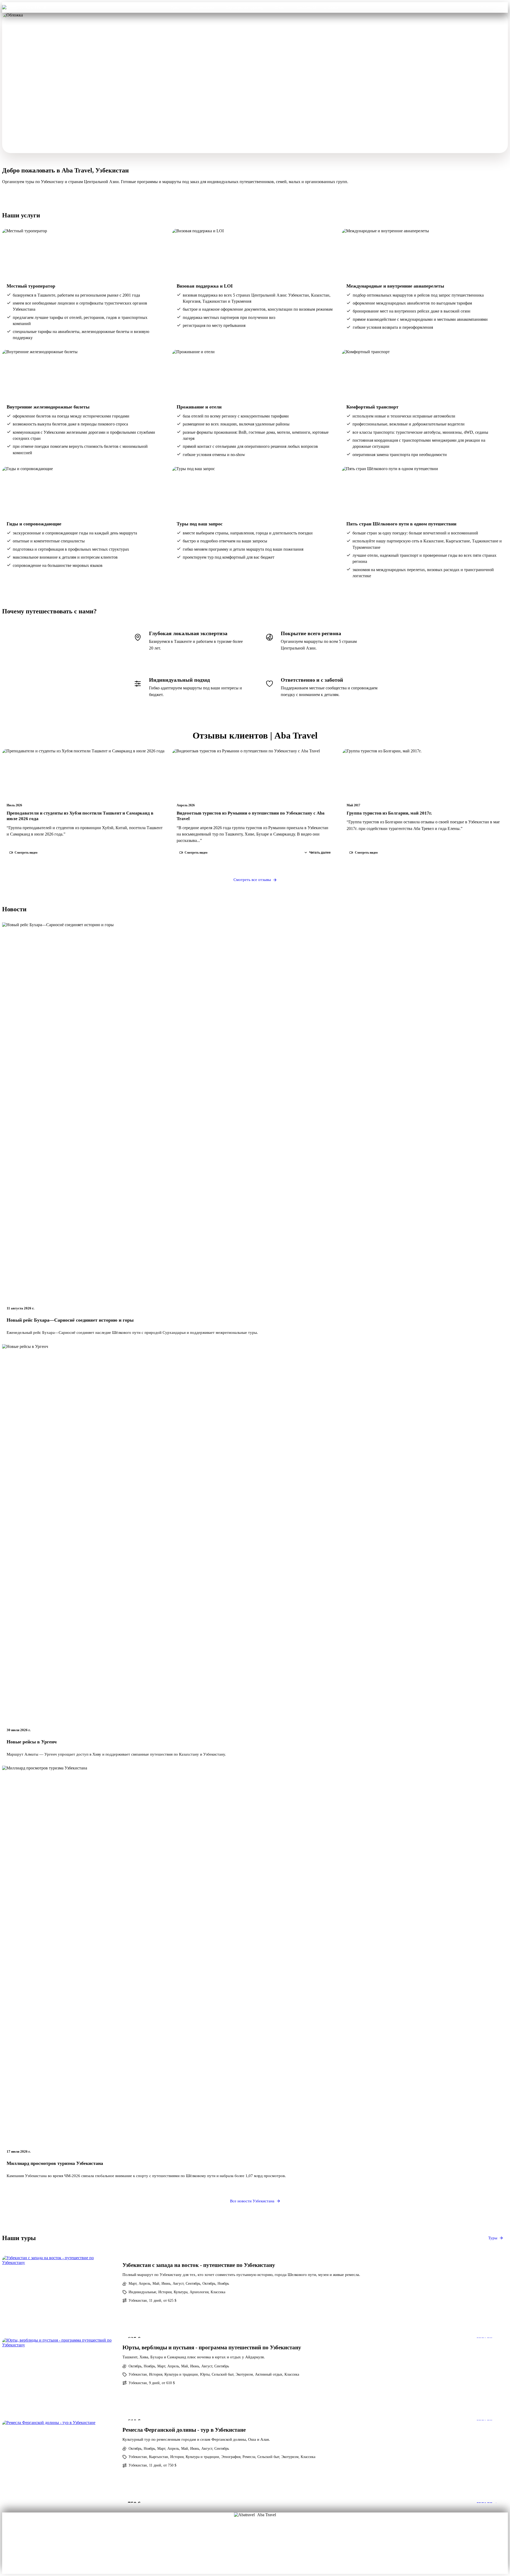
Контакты (307, 7)
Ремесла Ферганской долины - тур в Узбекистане (184, 2430)
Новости (255, 2553)
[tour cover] (59, 2297)
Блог (237, 2545)
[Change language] (500, 7)
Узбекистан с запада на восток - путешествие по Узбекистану (199, 2265)
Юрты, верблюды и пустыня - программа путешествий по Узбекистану (212, 2347)
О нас (237, 2538)
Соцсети (273, 2545)
